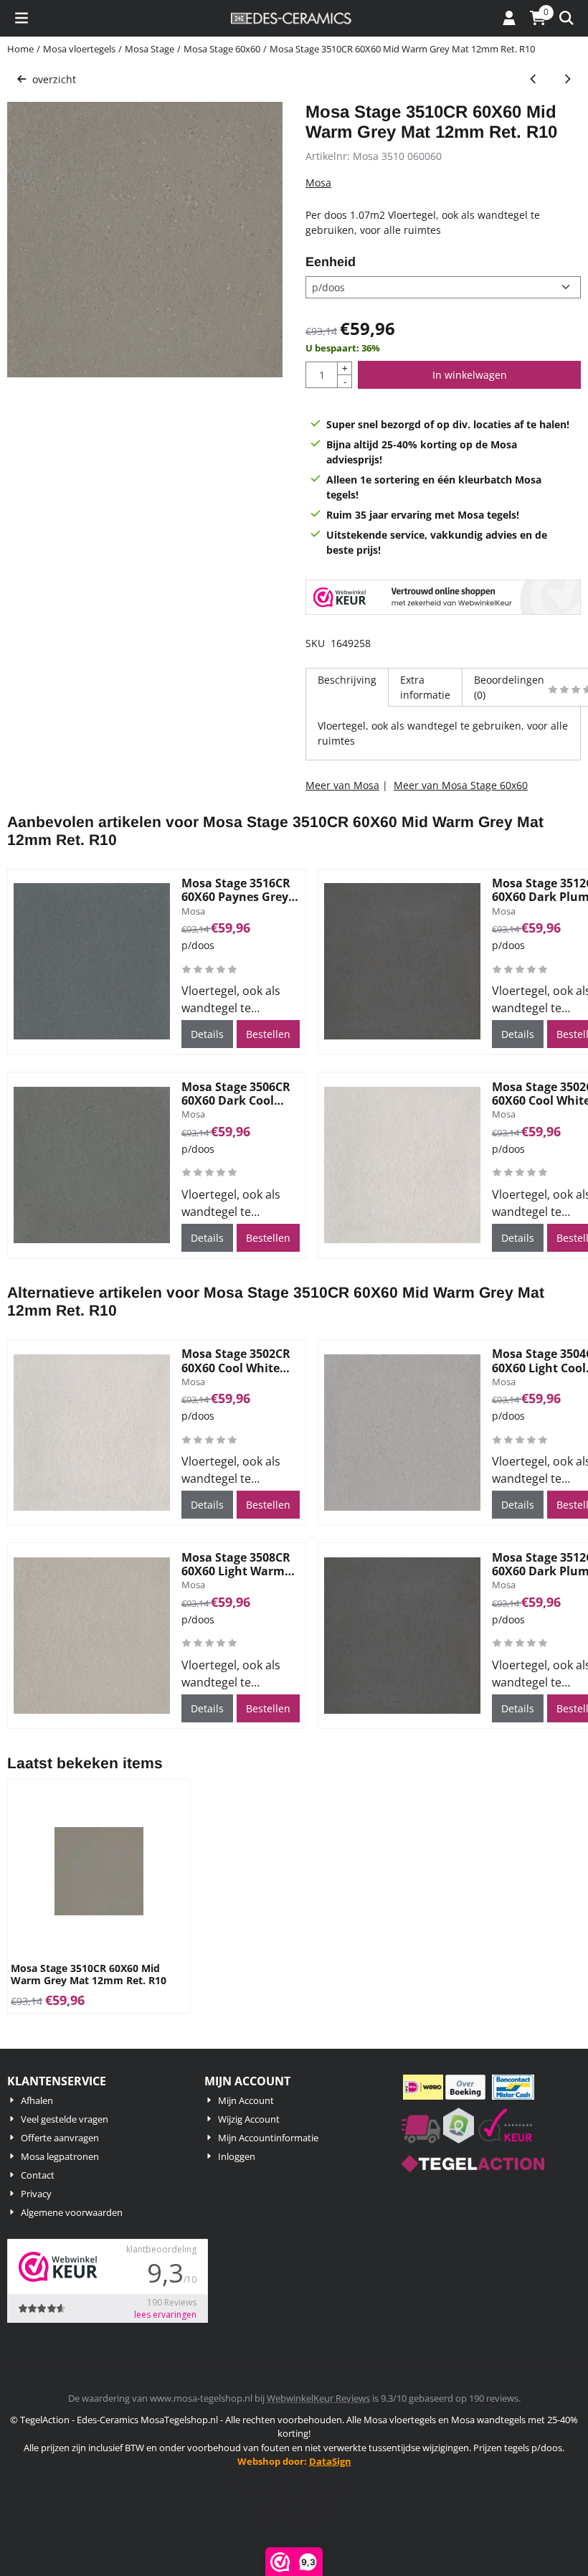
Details (207, 1034)
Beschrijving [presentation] (347, 680)
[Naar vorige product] (533, 79)
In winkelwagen (470, 375)
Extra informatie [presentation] (425, 687)
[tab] (347, 687)
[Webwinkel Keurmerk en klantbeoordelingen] (443, 599)
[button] (22, 18)
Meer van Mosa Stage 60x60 (461, 785)
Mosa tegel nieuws (294, 2504)
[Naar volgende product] (567, 79)
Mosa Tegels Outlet (294, 2476)
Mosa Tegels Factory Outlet (294, 2489)
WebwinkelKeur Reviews (318, 2398)
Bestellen (268, 1034)
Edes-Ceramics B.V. (294, 2517)
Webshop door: (294, 2461)
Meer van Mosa (342, 785)
